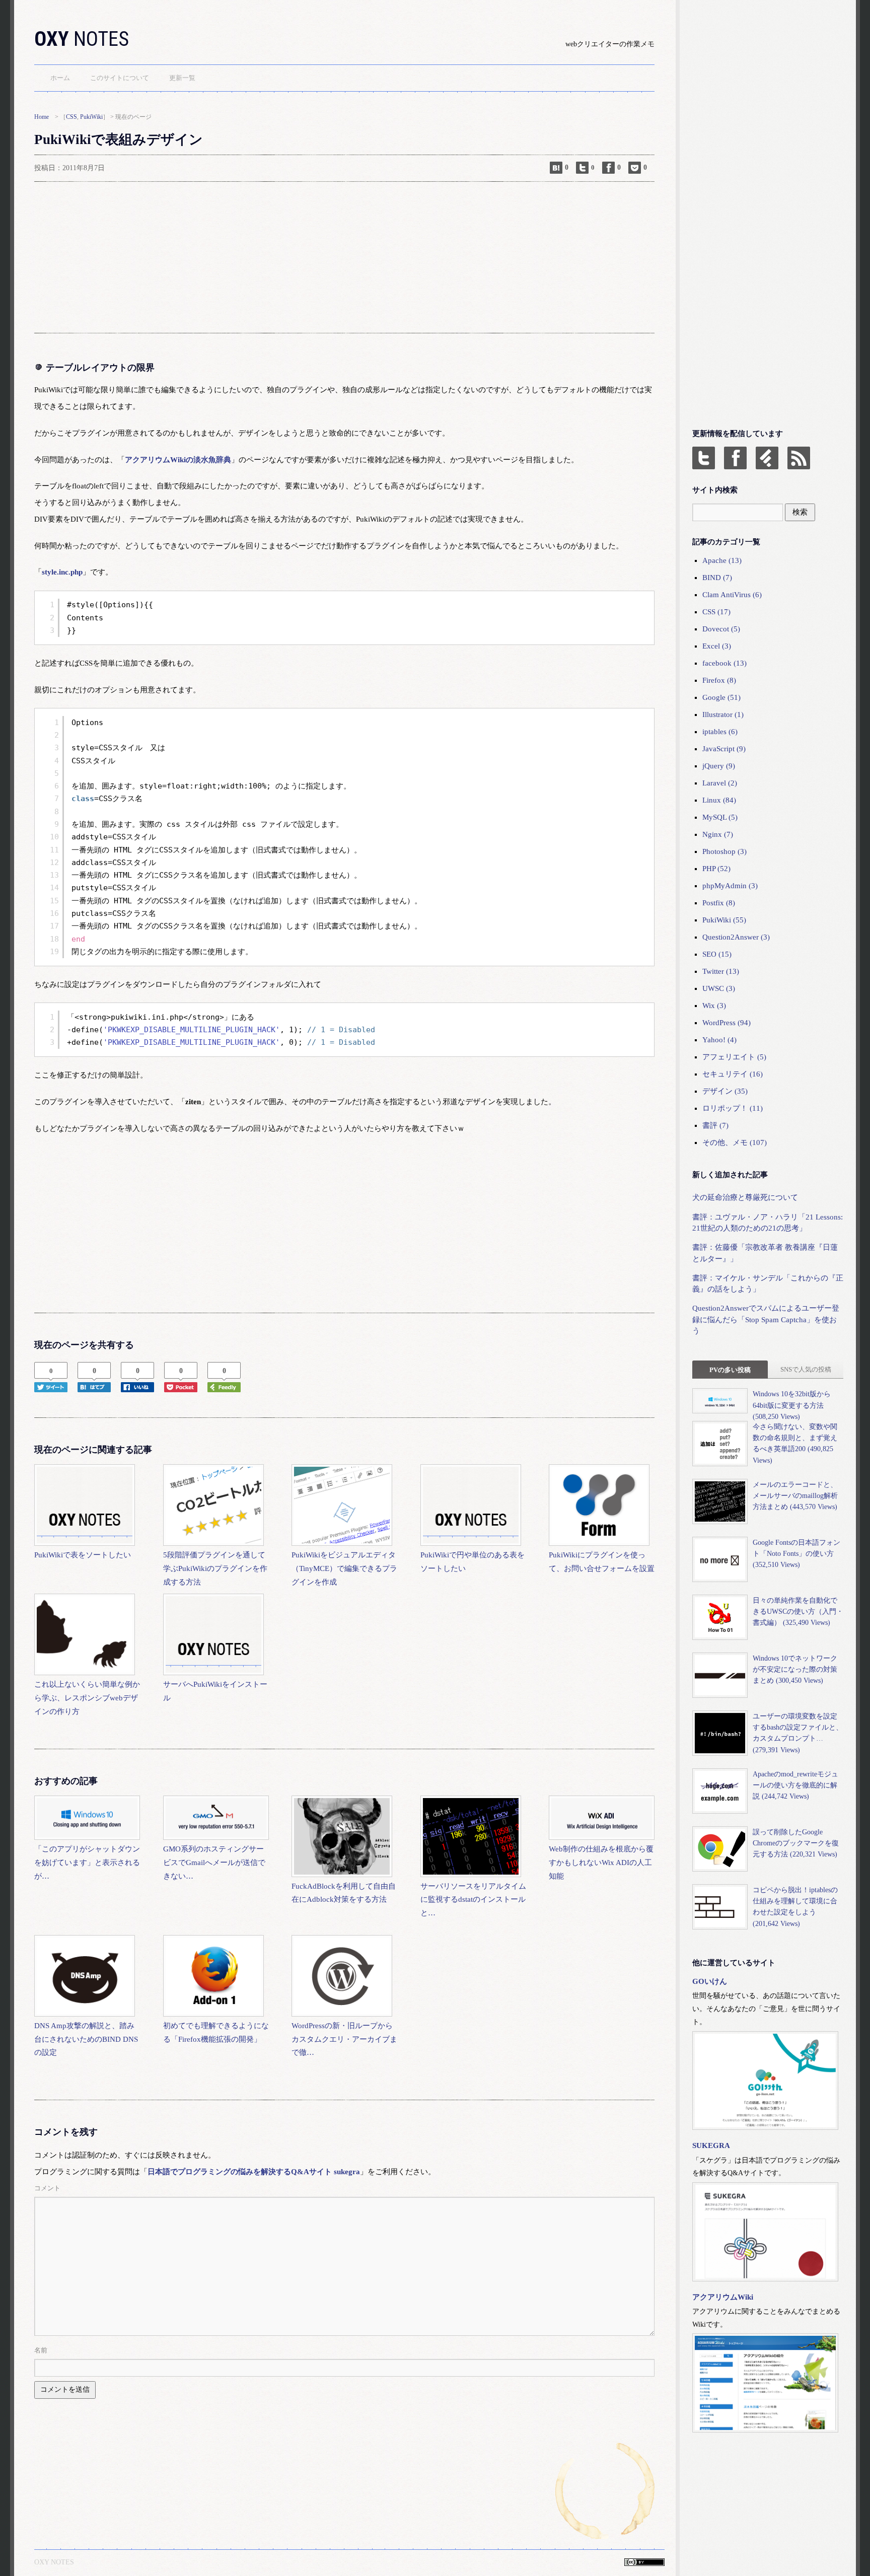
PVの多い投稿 (730, 1370)
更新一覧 (182, 78)
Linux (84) (719, 800)
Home (42, 117)
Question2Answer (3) (736, 937)
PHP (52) (716, 869)
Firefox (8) (719, 680)
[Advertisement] (336, 257)
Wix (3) (714, 1006)
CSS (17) (716, 612)
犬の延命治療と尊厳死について (745, 1197)
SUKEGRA (711, 2145)
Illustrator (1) (723, 714)
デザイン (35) (725, 1091)
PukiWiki (91, 117)
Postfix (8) (719, 903)
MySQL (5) (720, 817)
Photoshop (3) (724, 851)
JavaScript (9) (724, 749)
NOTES (82, 39)
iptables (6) (720, 732)
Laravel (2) (720, 783)
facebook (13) (724, 663)
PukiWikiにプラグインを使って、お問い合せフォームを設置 (602, 1562)
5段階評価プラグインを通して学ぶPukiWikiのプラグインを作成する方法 (215, 1568)
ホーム (60, 78)
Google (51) (721, 697)
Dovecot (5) (721, 629)
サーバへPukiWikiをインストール (215, 1691)
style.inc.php (62, 572)
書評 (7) (715, 1125)
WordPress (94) (727, 1023)
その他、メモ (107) (735, 1142)
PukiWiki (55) (724, 920)
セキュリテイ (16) (733, 1074)
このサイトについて (120, 78)
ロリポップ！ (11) (733, 1108)
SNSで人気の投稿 (806, 1369)
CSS (71, 117)
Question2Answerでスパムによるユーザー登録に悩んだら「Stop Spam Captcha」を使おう (766, 1319)
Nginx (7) (718, 834)
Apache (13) (722, 560)
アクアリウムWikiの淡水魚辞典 (178, 460)
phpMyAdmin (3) (730, 886)
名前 (41, 2350)
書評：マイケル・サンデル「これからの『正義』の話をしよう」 (768, 1283)
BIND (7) (717, 578)
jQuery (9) (719, 766)
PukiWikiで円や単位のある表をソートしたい (473, 1562)
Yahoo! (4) (719, 1040)
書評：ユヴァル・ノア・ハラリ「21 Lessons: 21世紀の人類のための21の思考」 (768, 1223)
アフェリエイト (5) (734, 1057)
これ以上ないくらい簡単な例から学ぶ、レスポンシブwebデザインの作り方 (87, 1698)
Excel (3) (717, 646)
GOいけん (710, 1981)
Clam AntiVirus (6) (732, 595)
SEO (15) (717, 954)
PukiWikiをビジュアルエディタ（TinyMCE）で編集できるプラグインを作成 (344, 1568)
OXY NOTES (54, 2562)
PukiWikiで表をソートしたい (83, 1555)
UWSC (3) (719, 988)
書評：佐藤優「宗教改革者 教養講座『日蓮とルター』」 (765, 1253)
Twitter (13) (721, 971)
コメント (47, 2188)
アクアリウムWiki (723, 2297)
